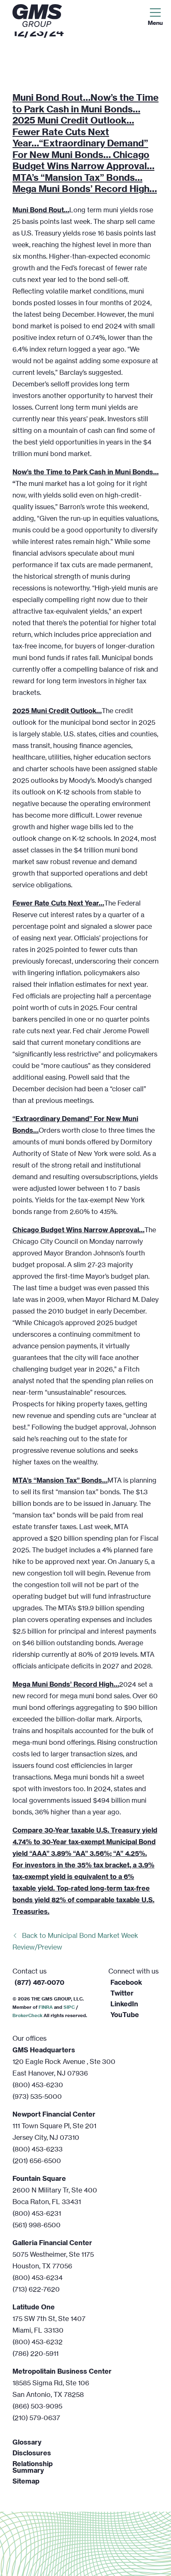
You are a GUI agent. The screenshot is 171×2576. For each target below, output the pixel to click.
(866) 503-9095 (37, 2406)
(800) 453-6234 (38, 2277)
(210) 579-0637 (36, 2418)
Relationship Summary (33, 2467)
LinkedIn (124, 2004)
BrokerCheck (27, 2015)
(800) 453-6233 (38, 2149)
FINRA (46, 2007)
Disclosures (32, 2453)
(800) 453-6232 (38, 2342)
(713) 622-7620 (36, 2289)
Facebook (126, 1982)
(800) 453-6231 (37, 2213)
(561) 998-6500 (37, 2225)
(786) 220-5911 (35, 2353)
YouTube (125, 2015)
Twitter (122, 1993)
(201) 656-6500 (37, 2161)
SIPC (69, 2007)
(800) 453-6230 (38, 2085)
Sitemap (26, 2481)
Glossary (27, 2442)
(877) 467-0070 (39, 1982)
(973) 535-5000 (37, 2096)
